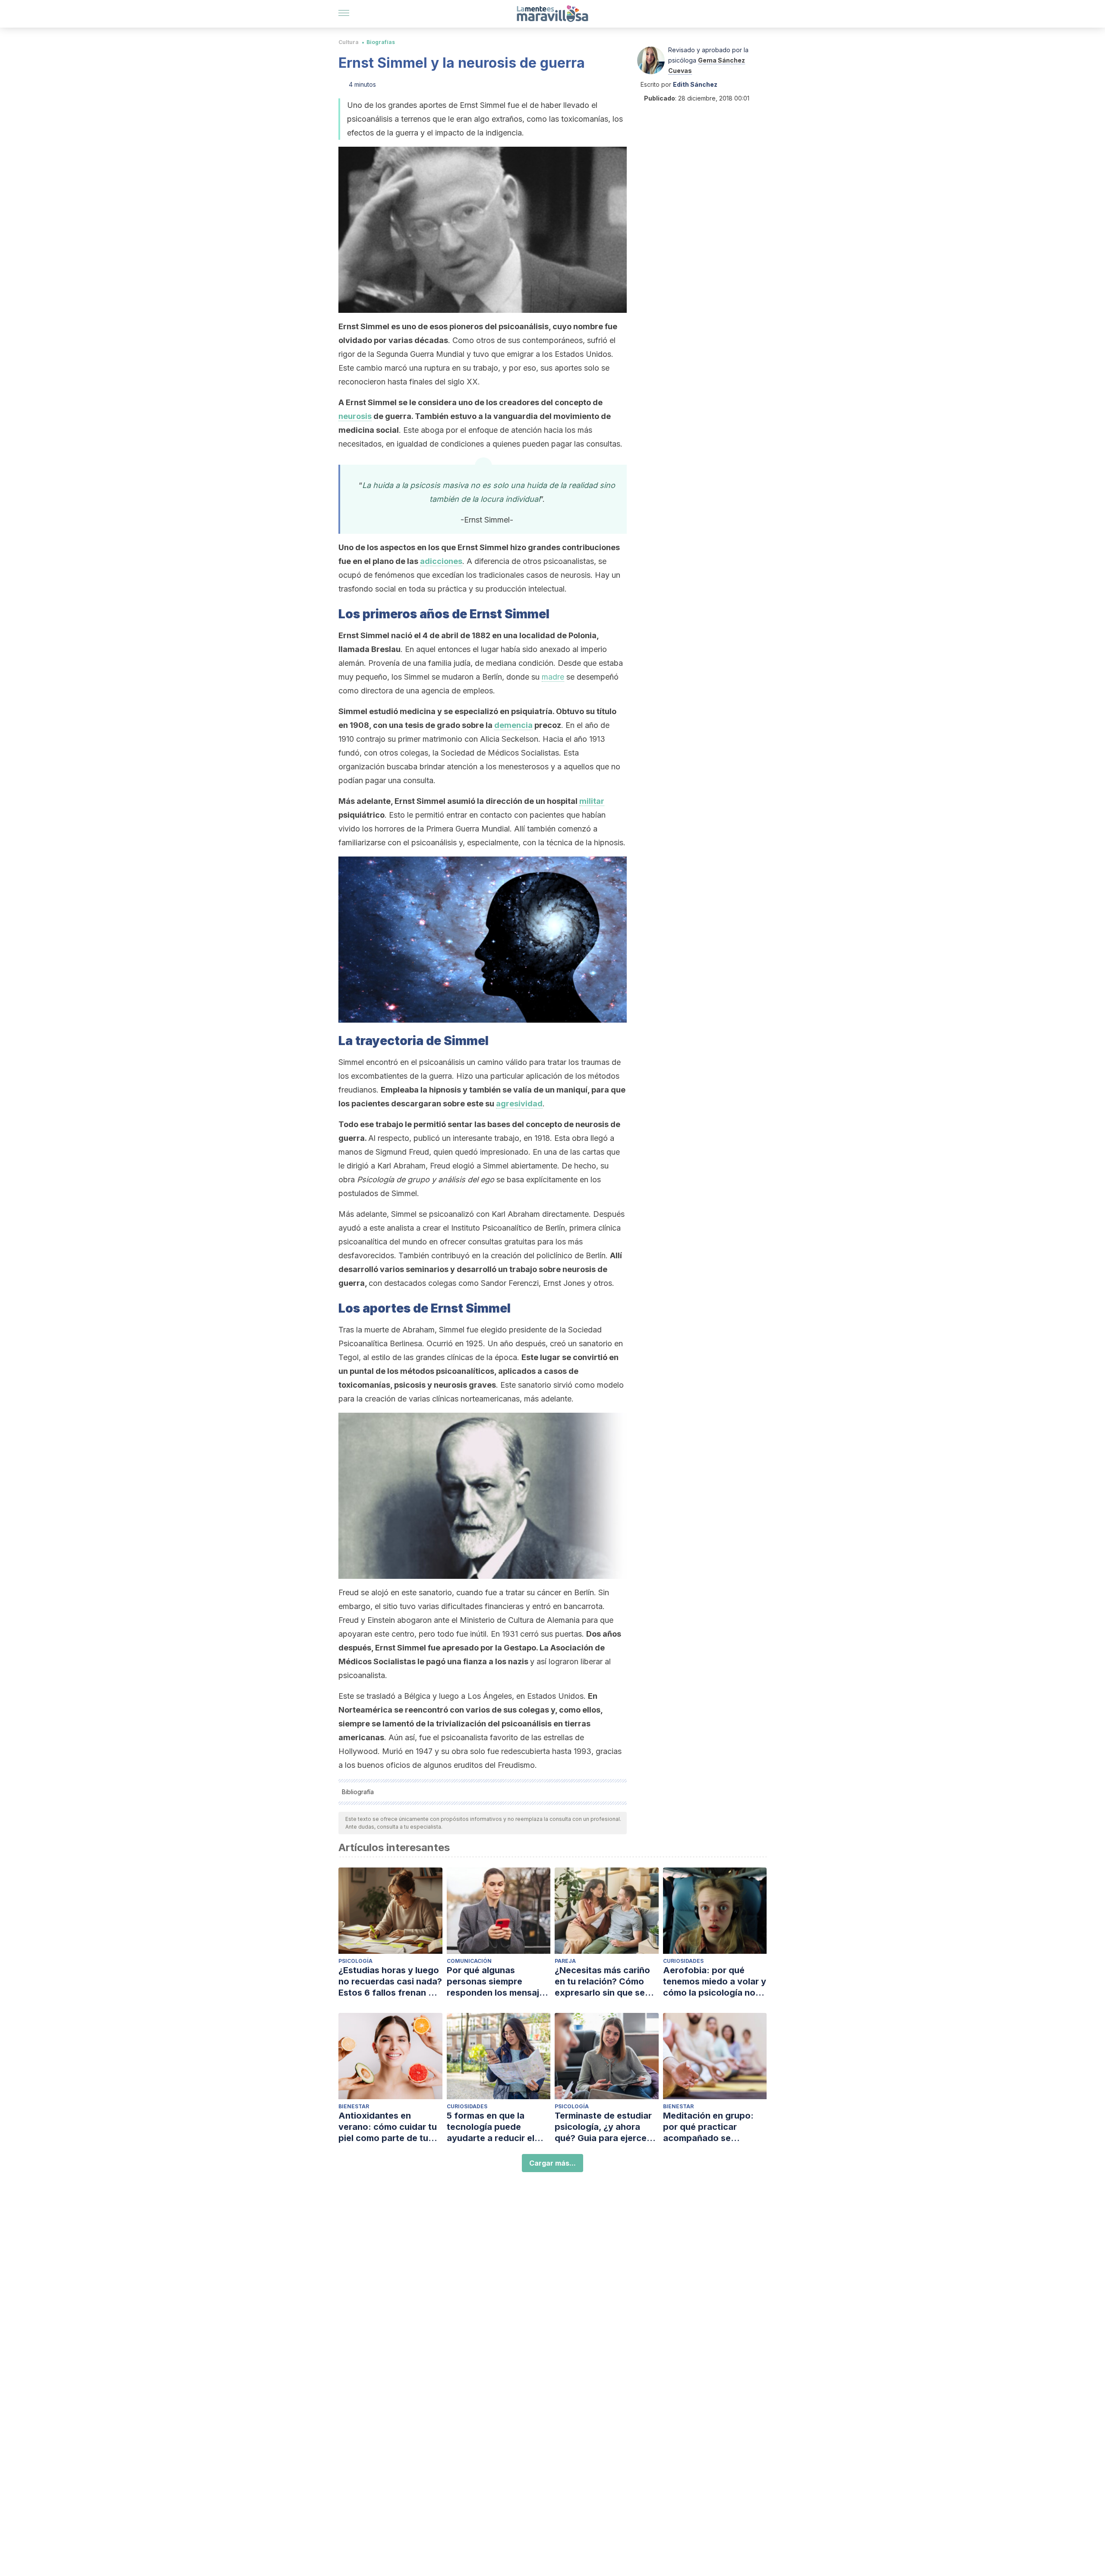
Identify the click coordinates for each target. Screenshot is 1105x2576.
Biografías (381, 42)
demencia (513, 725)
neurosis (355, 416)
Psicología (355, 1961)
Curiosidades (683, 1961)
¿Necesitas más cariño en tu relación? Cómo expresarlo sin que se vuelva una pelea (602, 1982)
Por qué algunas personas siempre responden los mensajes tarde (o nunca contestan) (498, 1982)
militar (592, 801)
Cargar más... (552, 2163)
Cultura (349, 42)
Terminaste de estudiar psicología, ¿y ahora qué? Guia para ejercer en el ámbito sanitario (603, 2127)
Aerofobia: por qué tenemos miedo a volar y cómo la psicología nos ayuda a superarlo (715, 1982)
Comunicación (469, 1961)
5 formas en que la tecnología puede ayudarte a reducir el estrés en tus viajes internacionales (491, 2127)
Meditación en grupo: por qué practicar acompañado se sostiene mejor (708, 2127)
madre (553, 677)
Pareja (565, 1961)
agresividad (519, 1104)
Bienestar (354, 2106)
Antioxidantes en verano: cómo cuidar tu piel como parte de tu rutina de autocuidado (388, 2127)
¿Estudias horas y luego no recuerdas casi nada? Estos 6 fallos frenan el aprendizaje (390, 1982)
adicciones (441, 561)
